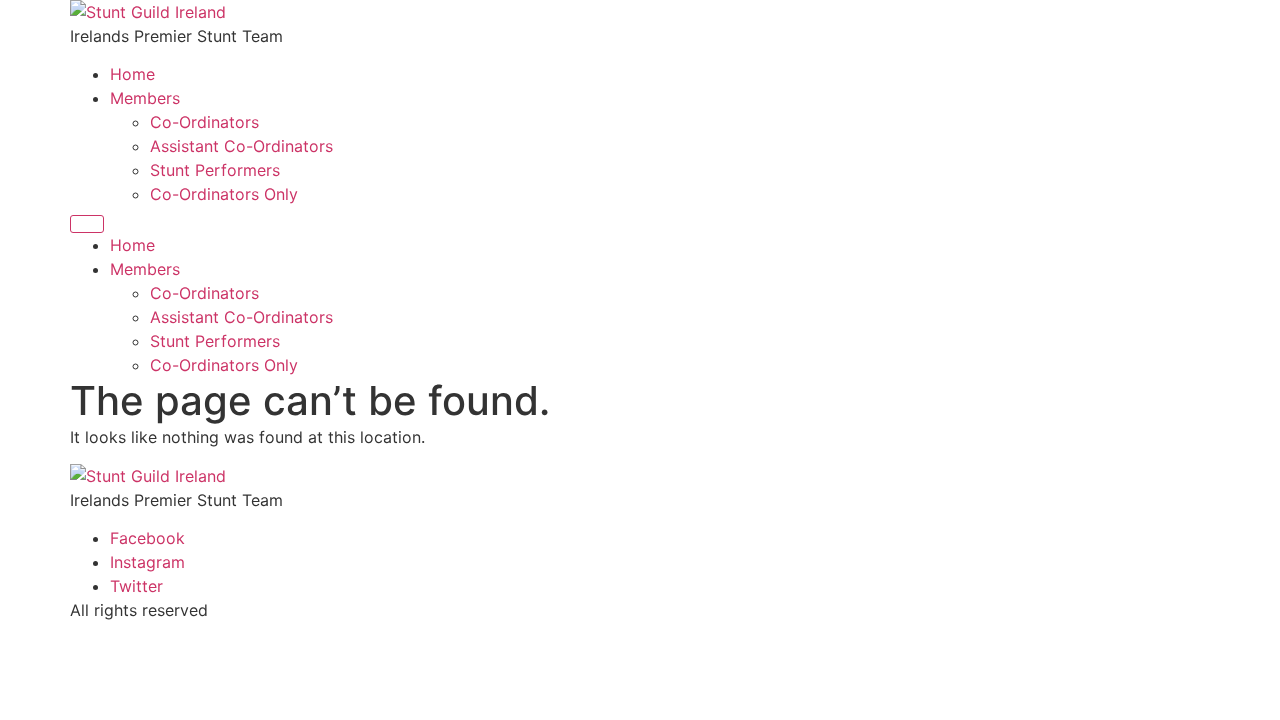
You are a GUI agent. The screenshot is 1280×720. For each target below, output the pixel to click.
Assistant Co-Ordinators (241, 146)
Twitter (136, 586)
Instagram (147, 562)
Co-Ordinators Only (224, 194)
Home (132, 74)
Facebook (147, 538)
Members (145, 98)
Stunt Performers (215, 170)
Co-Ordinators (204, 122)
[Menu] (87, 224)
